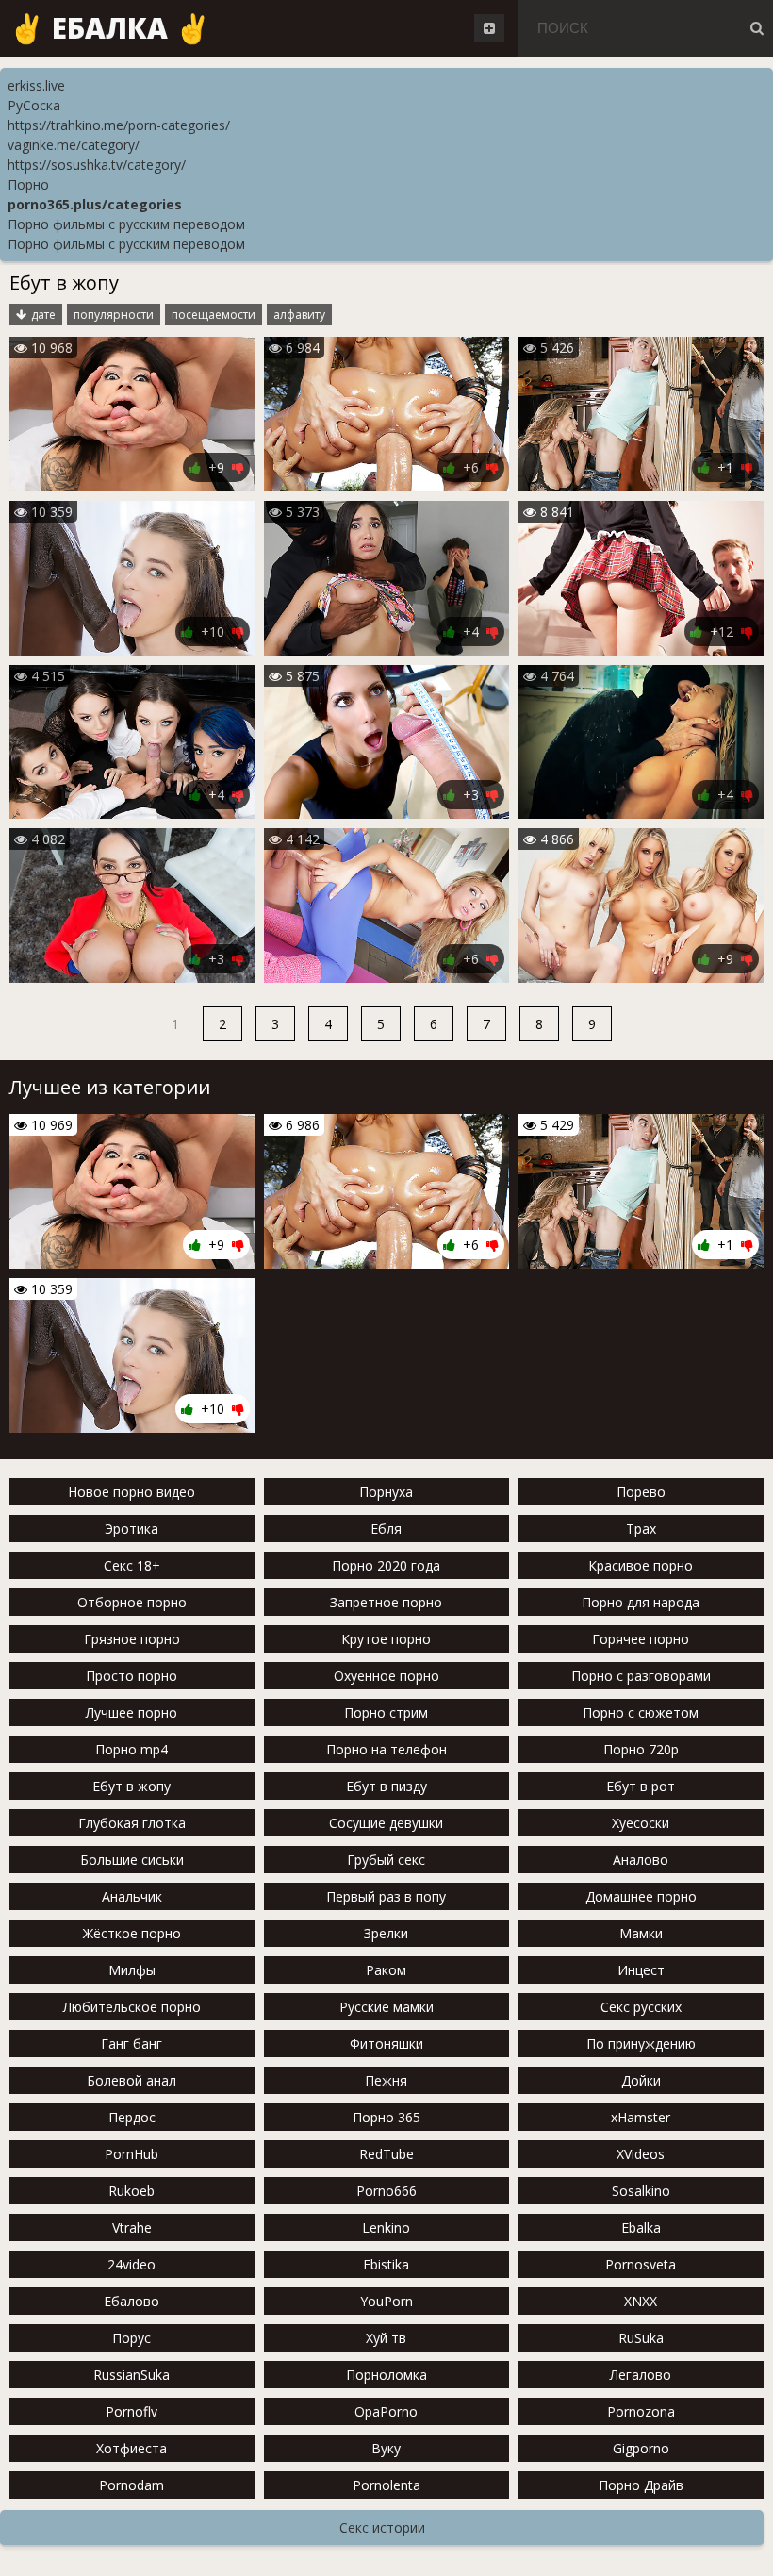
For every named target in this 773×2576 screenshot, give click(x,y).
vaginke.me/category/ (74, 145)
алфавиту (299, 315)
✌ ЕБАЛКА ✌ (110, 28)
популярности (114, 315)
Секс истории (382, 2527)
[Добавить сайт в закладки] (489, 28)
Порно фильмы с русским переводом (126, 224)
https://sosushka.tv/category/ (97, 165)
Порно (28, 184)
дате (43, 315)
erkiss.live (36, 85)
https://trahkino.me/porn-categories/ (119, 125)
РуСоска (34, 105)
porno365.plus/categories (95, 204)
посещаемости (214, 315)
